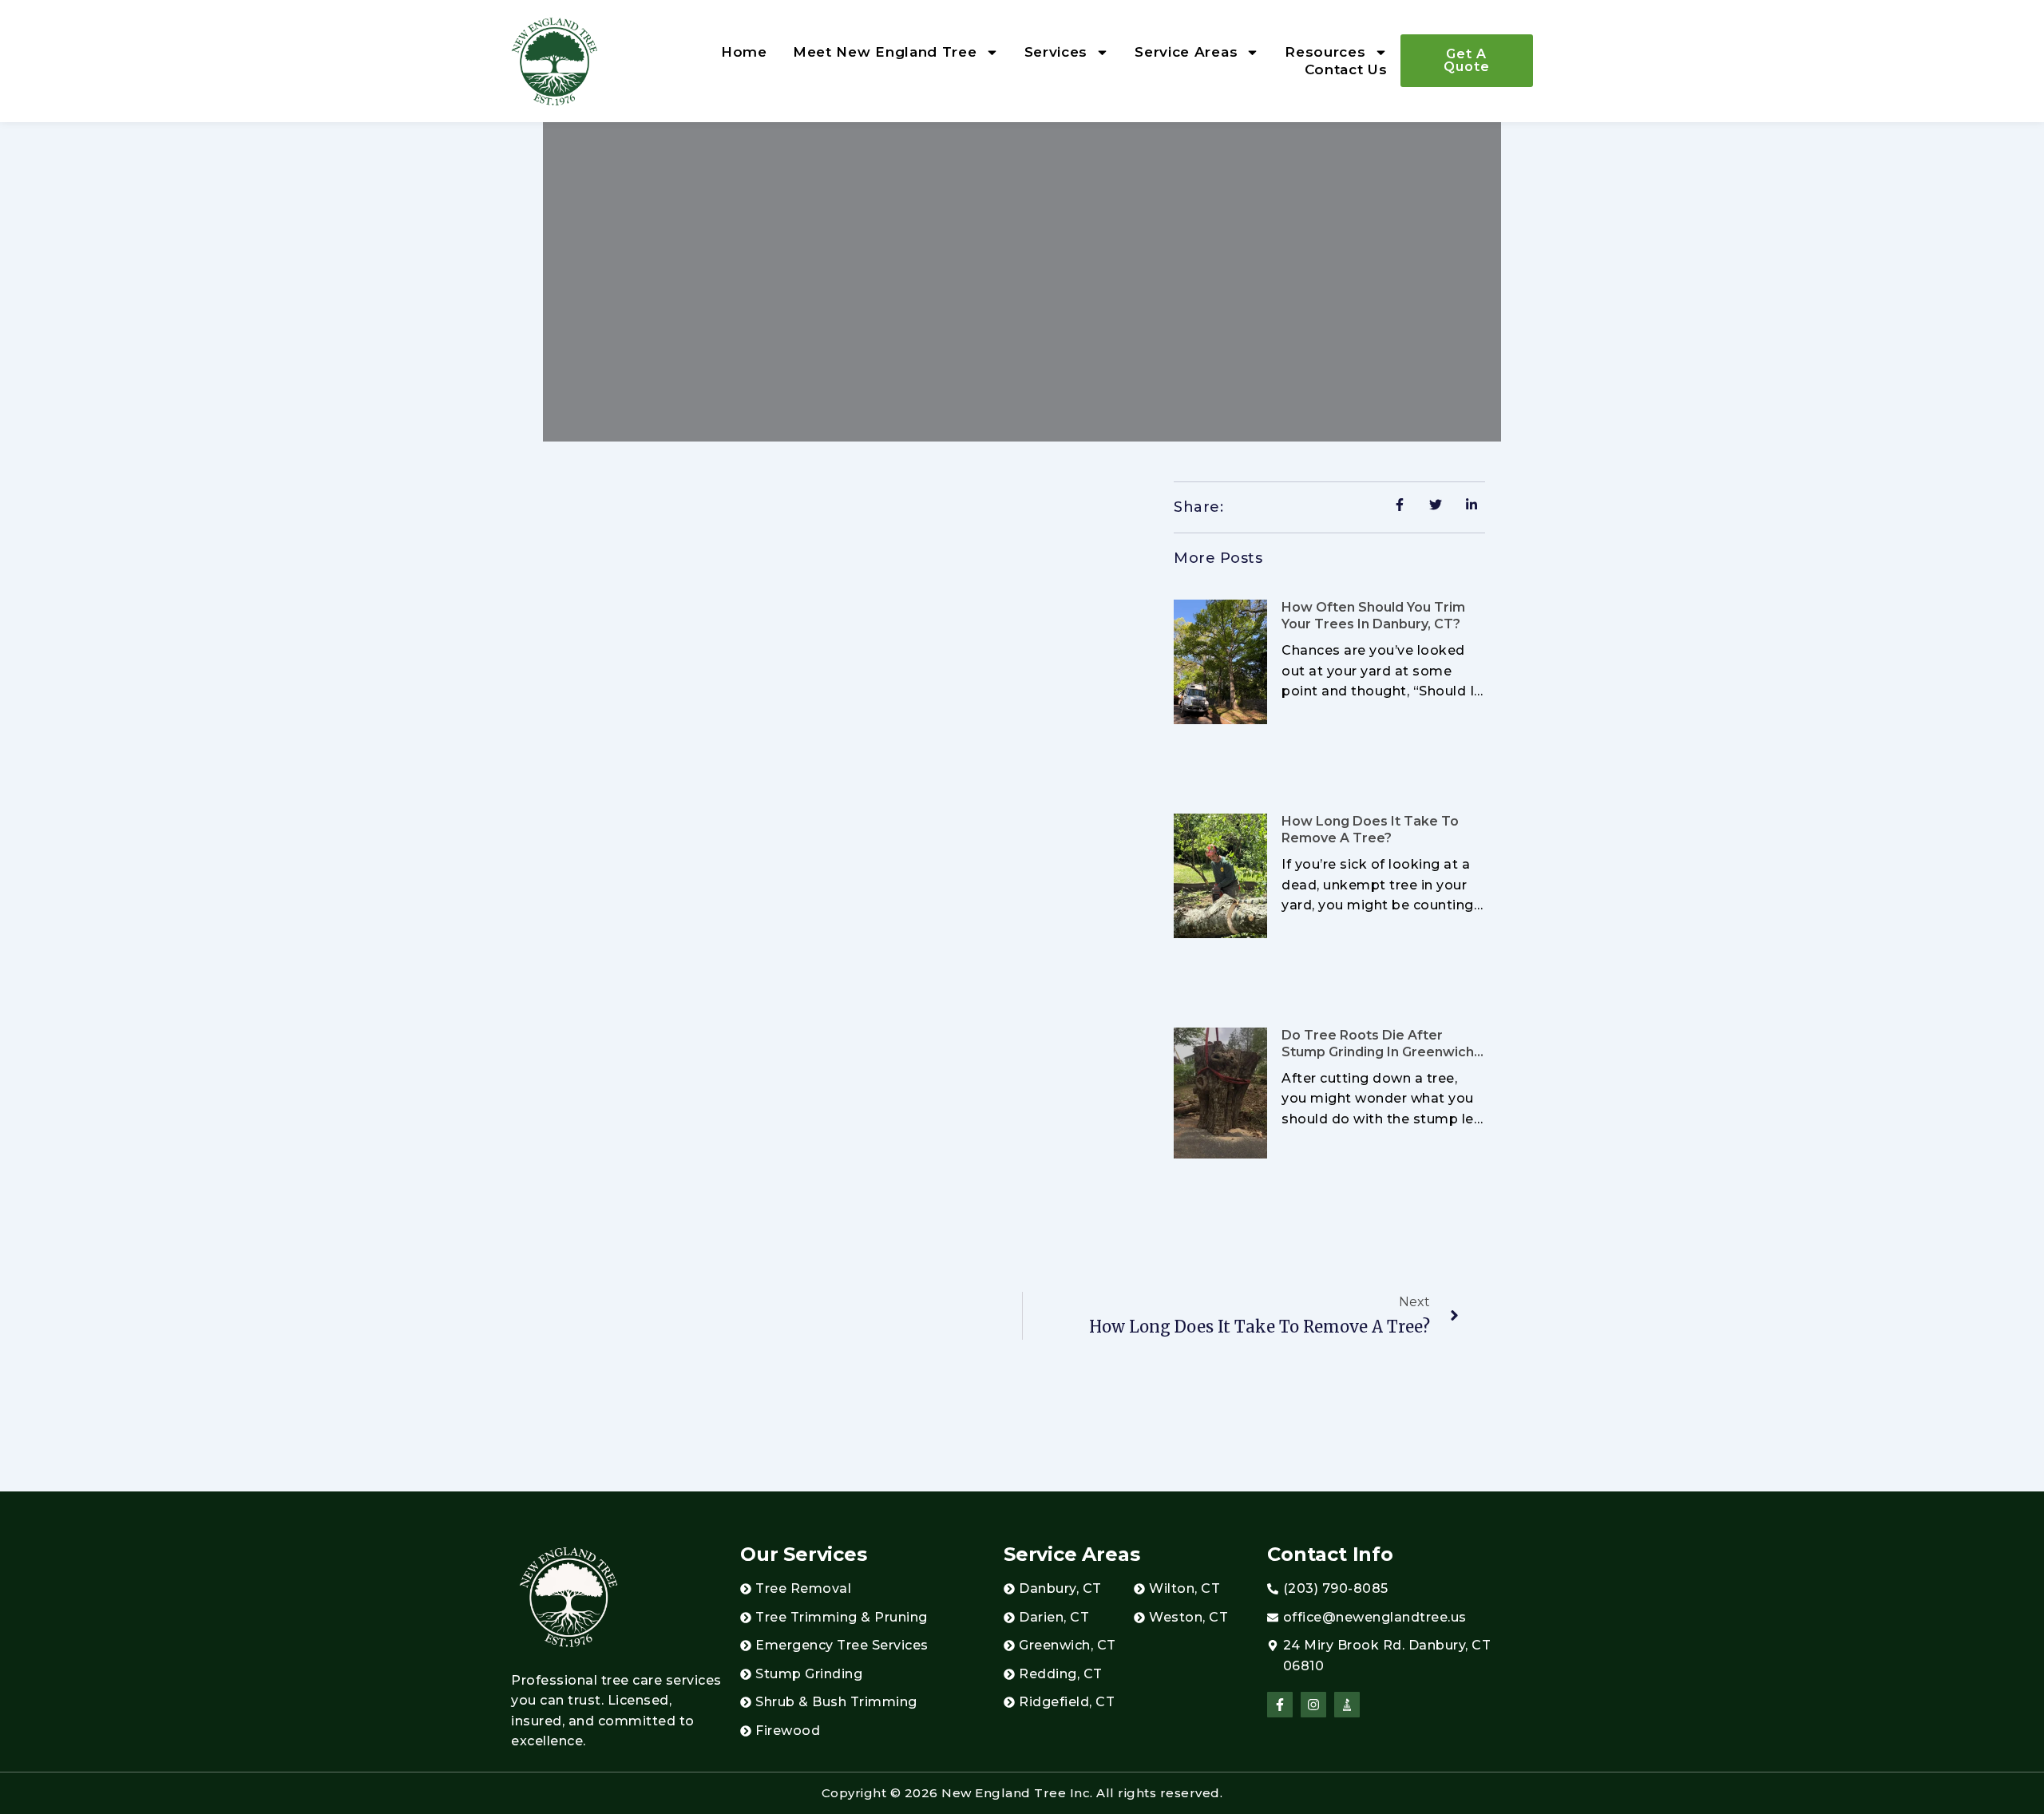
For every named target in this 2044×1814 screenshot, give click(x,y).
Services (1056, 52)
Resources (1325, 52)
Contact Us (1346, 69)
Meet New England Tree (885, 52)
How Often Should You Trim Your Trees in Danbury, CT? (1373, 616)
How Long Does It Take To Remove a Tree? (1370, 830)
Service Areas (1186, 52)
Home (744, 52)
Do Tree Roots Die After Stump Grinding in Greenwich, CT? (1379, 1052)
